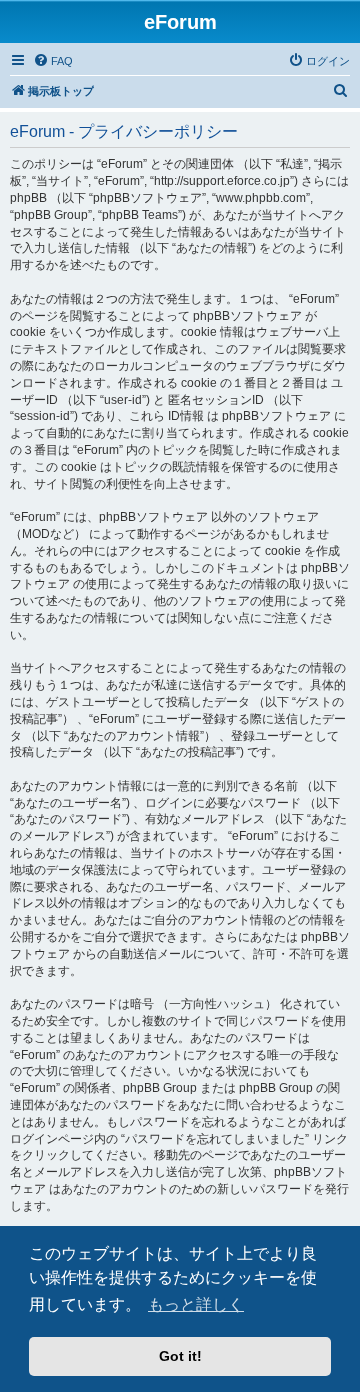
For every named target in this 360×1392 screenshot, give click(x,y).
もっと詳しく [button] (196, 1304)
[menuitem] (53, 61)
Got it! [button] (180, 1356)
